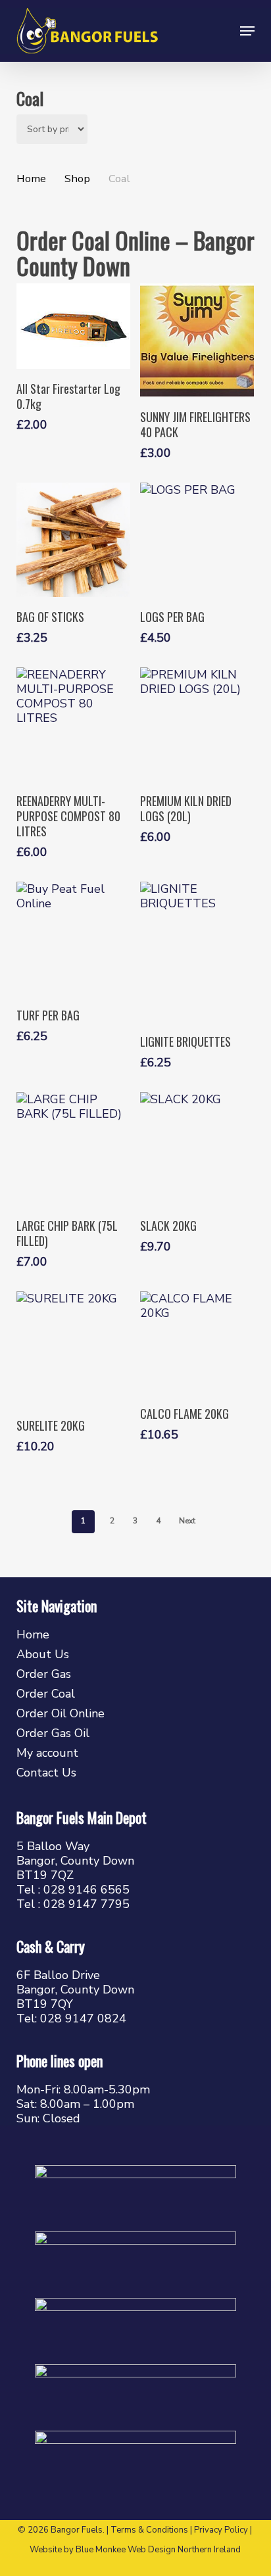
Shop (77, 179)
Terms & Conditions (149, 2530)
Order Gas (44, 1674)
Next (187, 1521)
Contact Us (46, 1773)
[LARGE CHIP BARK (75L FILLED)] (73, 1149)
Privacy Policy (221, 2530)
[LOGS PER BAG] (197, 539)
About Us (43, 1654)
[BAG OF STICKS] (73, 539)
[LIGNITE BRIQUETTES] (197, 952)
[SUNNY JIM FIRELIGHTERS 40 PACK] (197, 340)
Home (31, 179)
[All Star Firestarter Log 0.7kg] (73, 326)
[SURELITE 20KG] (73, 1348)
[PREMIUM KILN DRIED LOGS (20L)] (197, 724)
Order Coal (46, 1694)
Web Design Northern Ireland (184, 2550)
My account (47, 1753)
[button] (247, 31)
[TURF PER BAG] (73, 939)
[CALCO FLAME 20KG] (197, 1343)
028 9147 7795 (86, 1904)
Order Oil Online (61, 1713)
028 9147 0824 (83, 2018)
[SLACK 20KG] (197, 1149)
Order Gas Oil (53, 1733)
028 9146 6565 (86, 1890)
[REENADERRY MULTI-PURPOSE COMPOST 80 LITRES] (73, 724)
